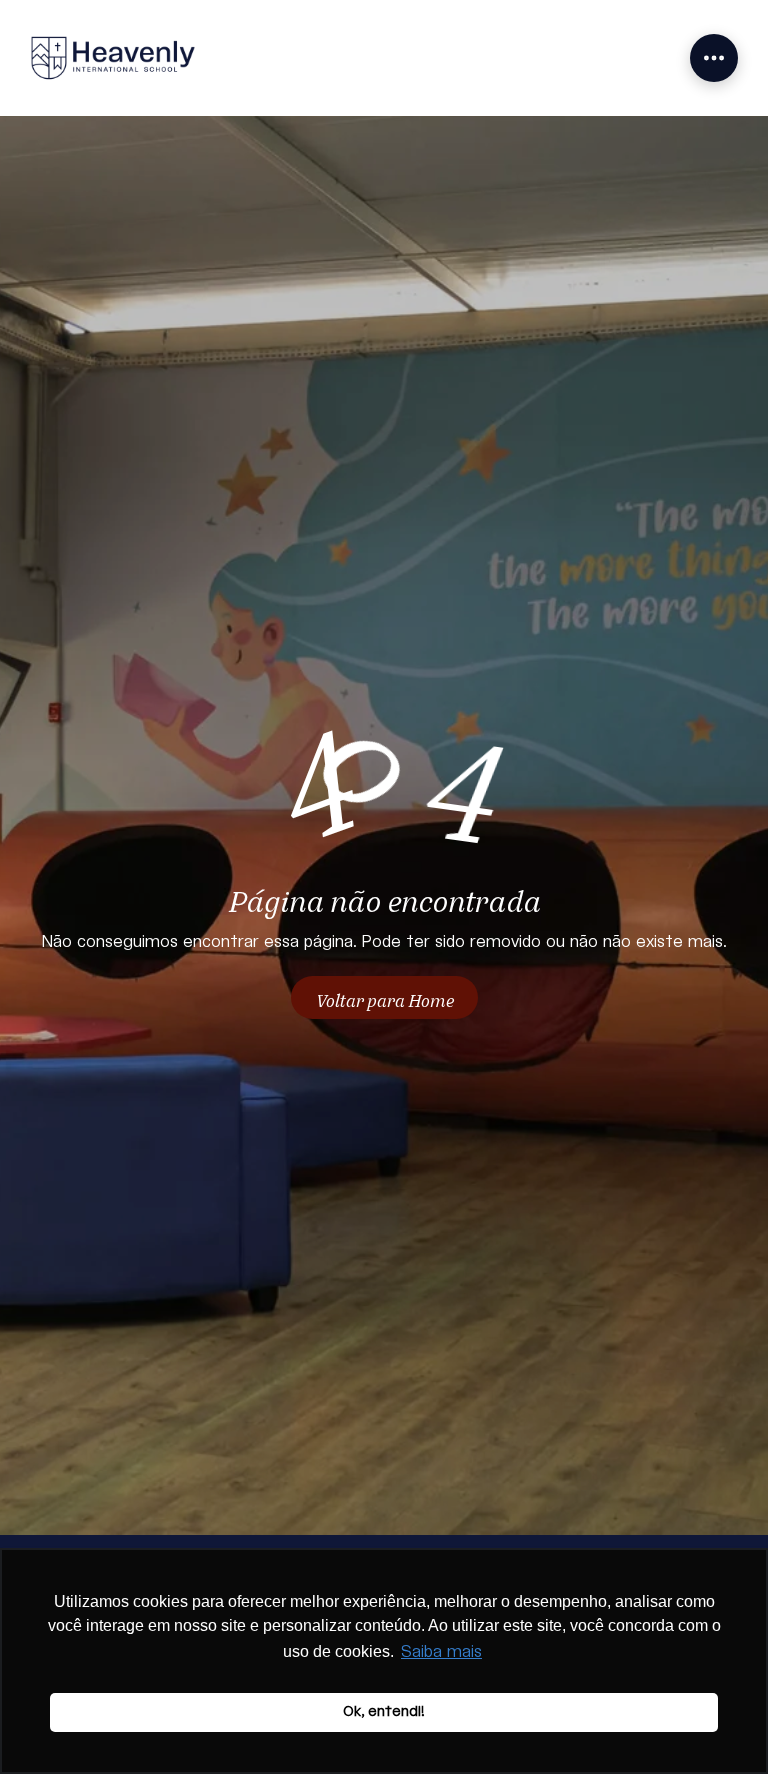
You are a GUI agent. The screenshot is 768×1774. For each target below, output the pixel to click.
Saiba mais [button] (441, 1652)
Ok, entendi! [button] (384, 1711)
